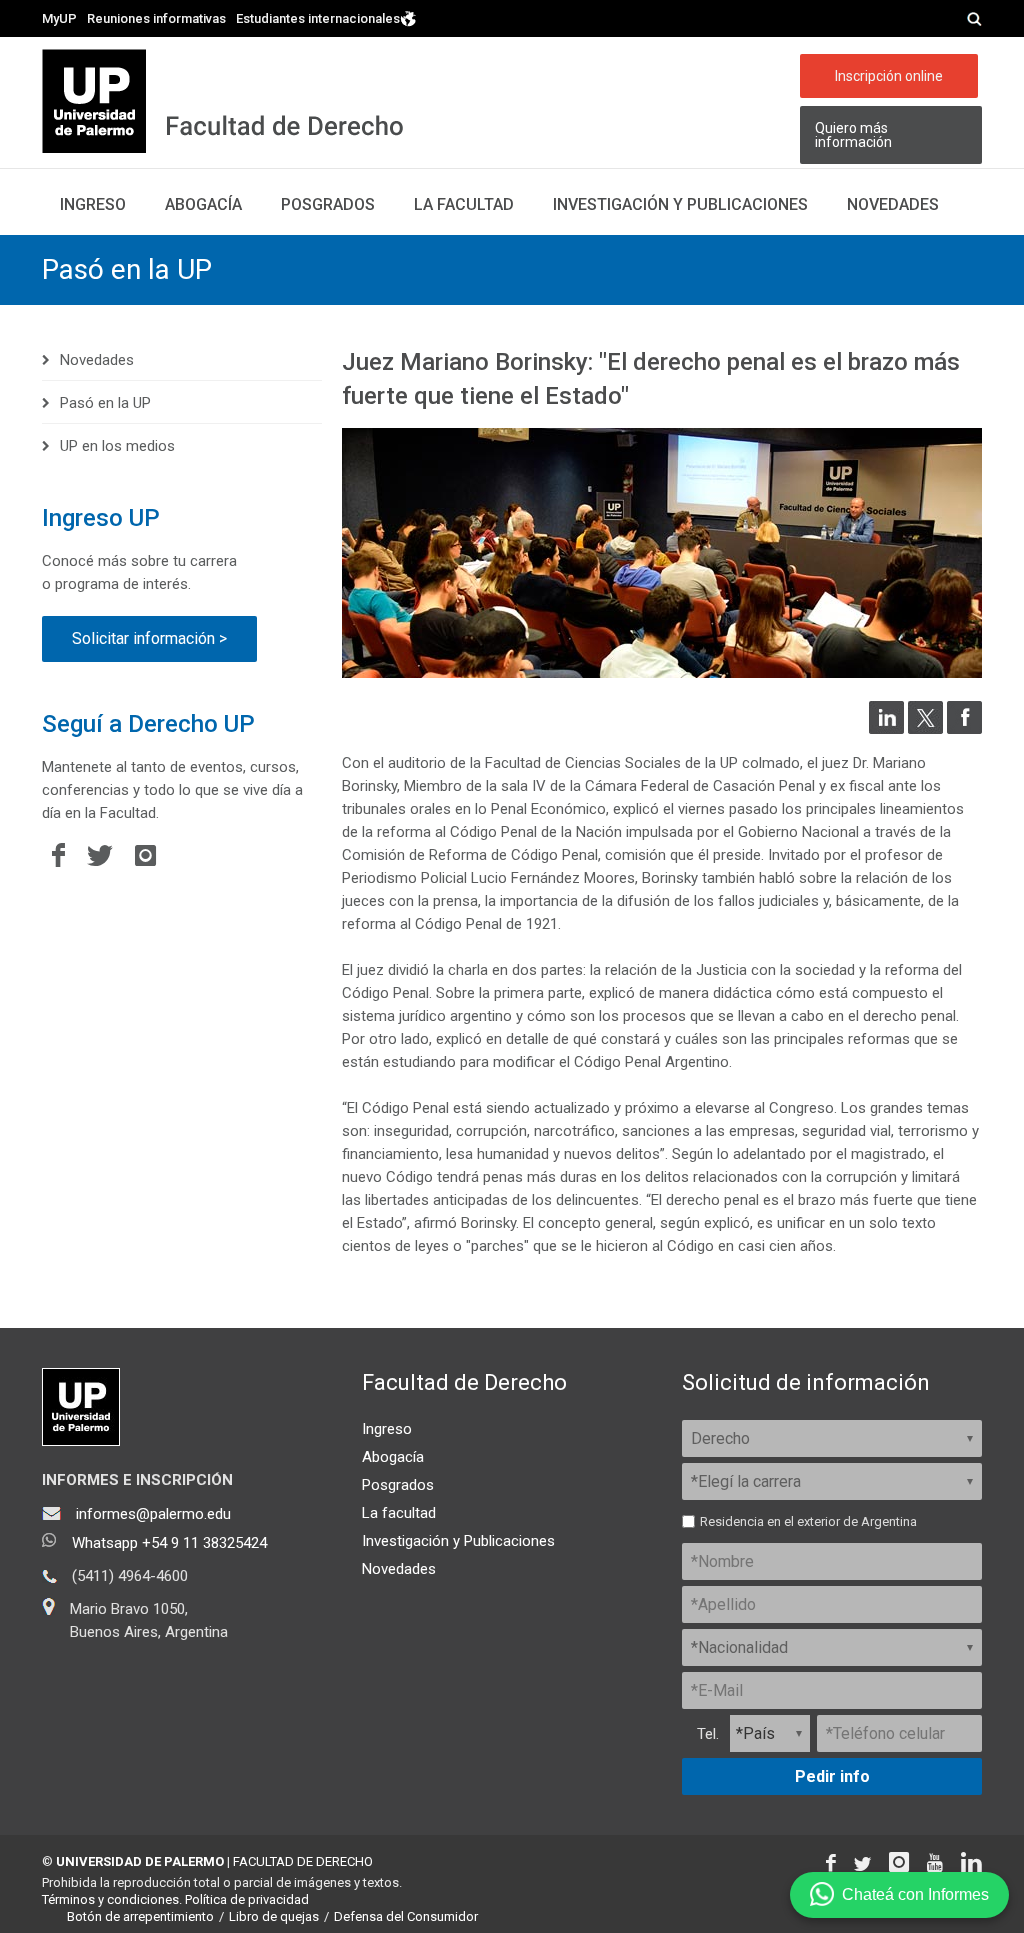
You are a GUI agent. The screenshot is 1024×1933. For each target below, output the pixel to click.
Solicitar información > (149, 638)
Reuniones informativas (156, 18)
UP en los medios (117, 446)
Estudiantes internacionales (318, 18)
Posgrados (328, 204)
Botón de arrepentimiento (140, 1916)
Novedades (893, 204)
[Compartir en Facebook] (964, 729)
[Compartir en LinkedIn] (886, 729)
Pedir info (832, 1776)
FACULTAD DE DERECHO (303, 1861)
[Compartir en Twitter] (925, 729)
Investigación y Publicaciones (458, 1541)
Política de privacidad (247, 1899)
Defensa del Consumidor (406, 1916)
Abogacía (203, 204)
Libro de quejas (274, 1916)
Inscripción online (889, 76)
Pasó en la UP (127, 269)
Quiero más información (853, 135)
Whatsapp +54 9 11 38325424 (169, 1543)
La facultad (464, 204)
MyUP (59, 18)
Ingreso (93, 204)
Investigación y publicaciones (680, 204)
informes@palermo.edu (153, 1514)
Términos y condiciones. (112, 1899)
